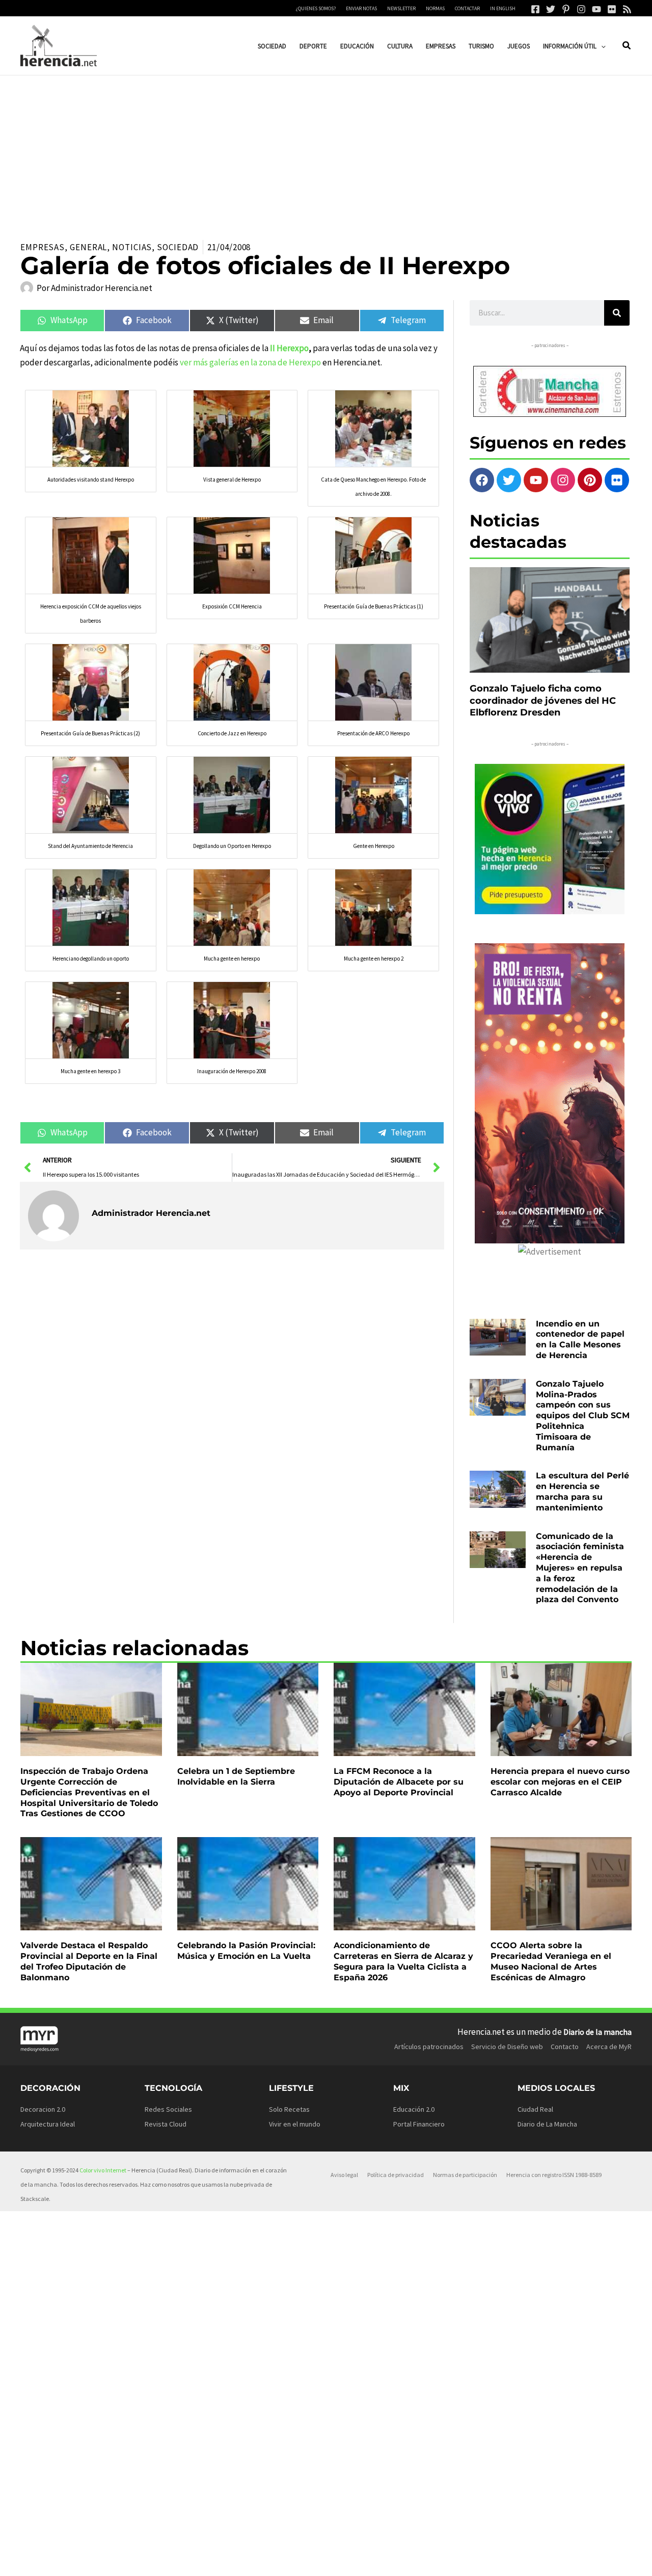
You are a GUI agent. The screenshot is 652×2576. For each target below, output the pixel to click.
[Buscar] (617, 313)
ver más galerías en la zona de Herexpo (250, 362)
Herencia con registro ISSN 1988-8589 (554, 2175)
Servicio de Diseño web (507, 2047)
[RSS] (627, 9)
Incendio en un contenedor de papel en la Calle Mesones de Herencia (580, 1339)
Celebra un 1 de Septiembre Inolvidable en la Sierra (236, 1776)
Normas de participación (465, 2175)
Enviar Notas (361, 8)
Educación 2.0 (414, 2109)
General (88, 247)
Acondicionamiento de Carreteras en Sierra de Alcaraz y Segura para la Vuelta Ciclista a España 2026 (403, 1961)
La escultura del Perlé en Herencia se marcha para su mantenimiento (582, 1491)
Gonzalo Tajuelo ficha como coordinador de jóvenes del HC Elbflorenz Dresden (543, 700)
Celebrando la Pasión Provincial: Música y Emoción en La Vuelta (246, 1951)
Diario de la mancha (597, 2032)
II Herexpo (289, 348)
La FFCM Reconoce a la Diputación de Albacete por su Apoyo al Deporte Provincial (399, 1782)
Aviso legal (344, 2175)
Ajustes (544, 2560)
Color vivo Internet (103, 2170)
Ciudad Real (535, 2109)
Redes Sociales (168, 2109)
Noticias (132, 247)
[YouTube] (596, 9)
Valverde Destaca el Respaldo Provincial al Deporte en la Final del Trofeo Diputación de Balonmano (89, 1961)
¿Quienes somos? (316, 8)
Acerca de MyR (609, 2047)
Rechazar (480, 2560)
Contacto (565, 2047)
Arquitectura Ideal (48, 2124)
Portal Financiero (419, 2124)
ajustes (350, 2565)
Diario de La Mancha (547, 2124)
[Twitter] (551, 9)
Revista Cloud (166, 2124)
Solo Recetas (289, 2109)
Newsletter (401, 8)
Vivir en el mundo (295, 2124)
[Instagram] (581, 9)
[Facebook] (535, 9)
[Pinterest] (566, 9)
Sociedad (178, 247)
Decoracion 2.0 (43, 2109)
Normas (435, 8)
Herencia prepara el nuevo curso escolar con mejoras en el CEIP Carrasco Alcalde (560, 1782)
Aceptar (416, 2560)
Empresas (43, 247)
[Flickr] (612, 9)
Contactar (467, 8)
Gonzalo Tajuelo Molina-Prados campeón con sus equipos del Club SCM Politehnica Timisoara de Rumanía (583, 1416)
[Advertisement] (326, 152)
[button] (601, 46)
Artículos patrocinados (429, 2047)
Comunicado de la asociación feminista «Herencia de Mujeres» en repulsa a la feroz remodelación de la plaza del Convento (580, 1568)
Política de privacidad (396, 2175)
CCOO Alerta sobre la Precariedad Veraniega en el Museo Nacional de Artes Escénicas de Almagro (551, 1961)
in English (503, 8)
